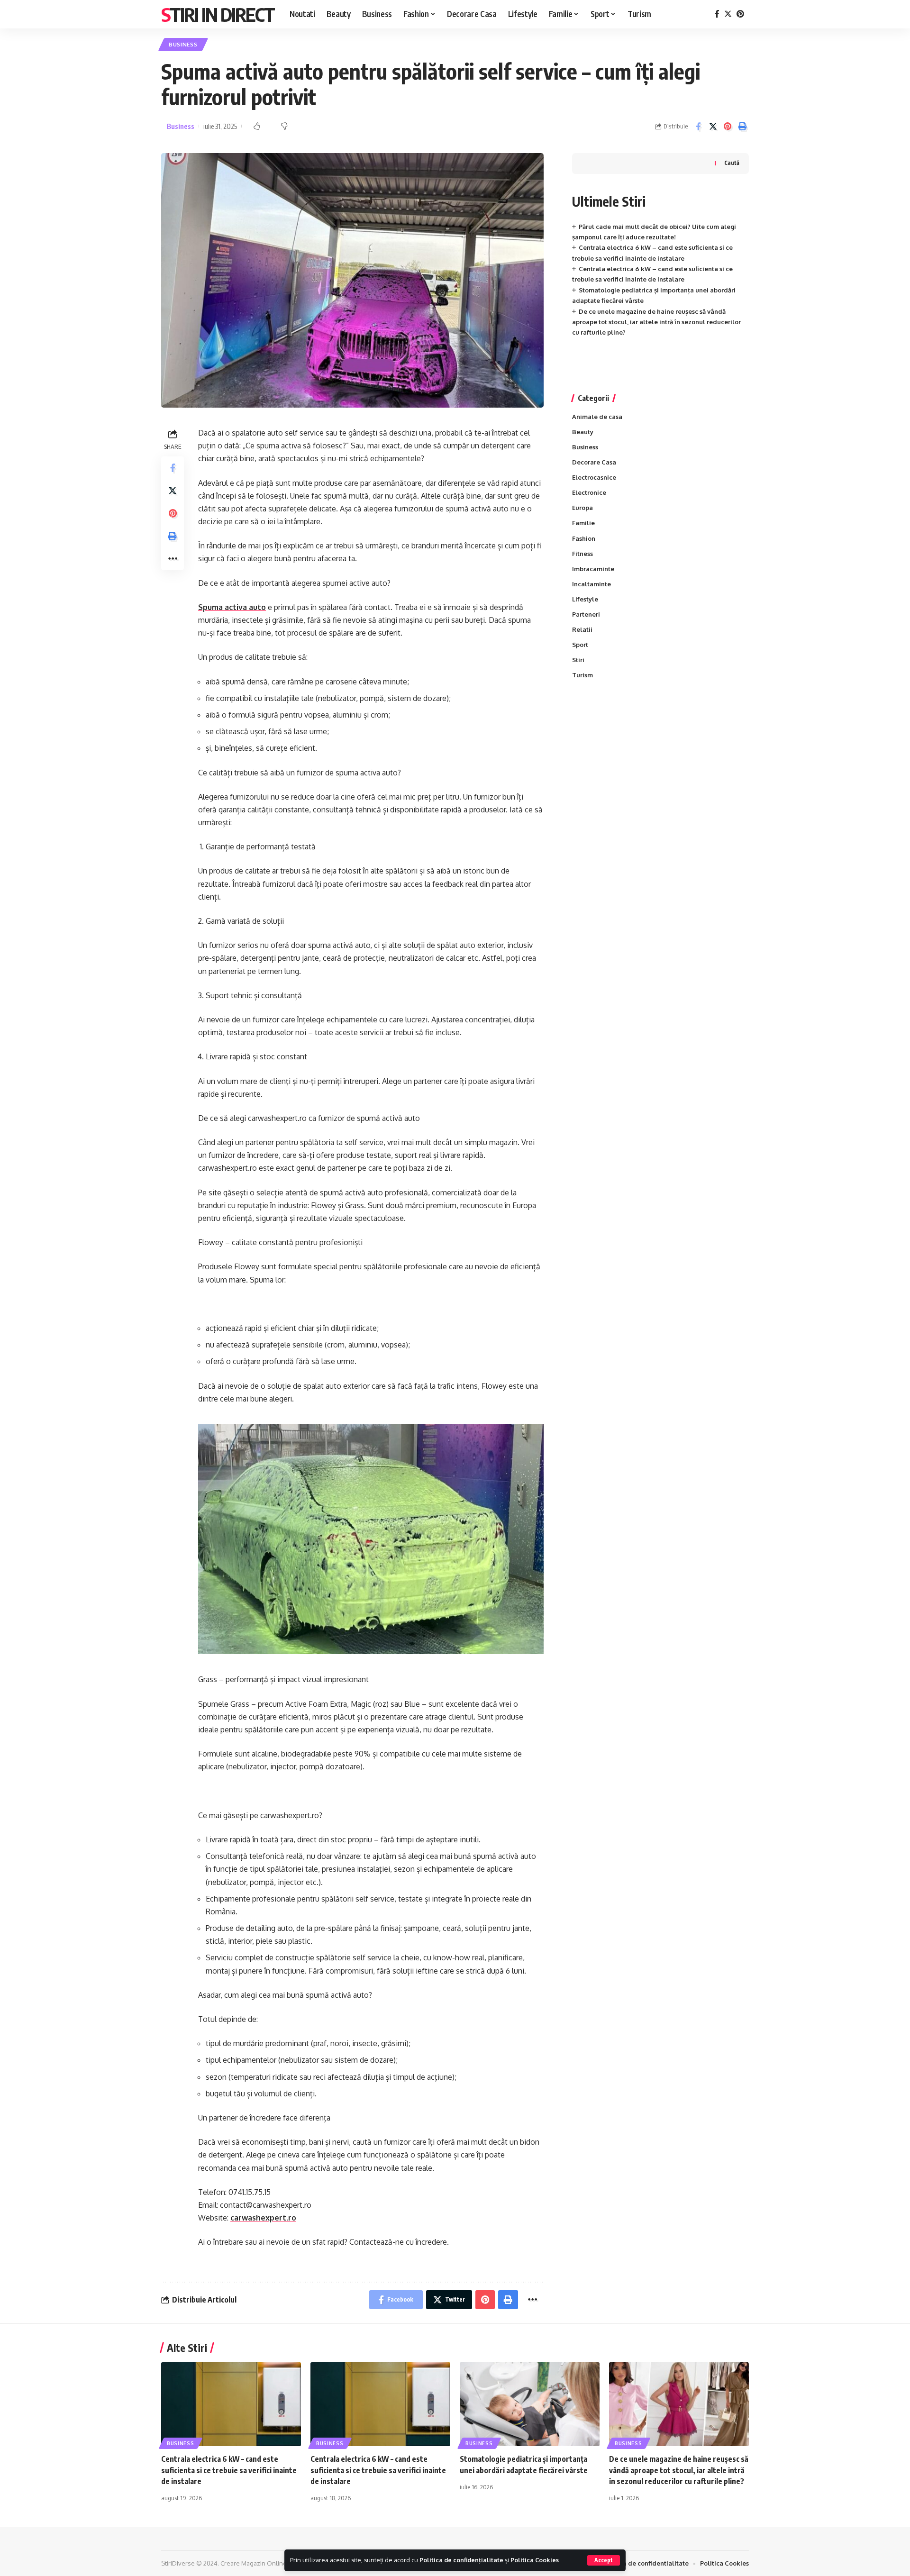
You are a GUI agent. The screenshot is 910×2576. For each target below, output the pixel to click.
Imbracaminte (593, 569)
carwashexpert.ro (263, 2218)
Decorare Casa (594, 462)
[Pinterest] (740, 14)
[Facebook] (717, 14)
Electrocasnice (594, 477)
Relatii (582, 629)
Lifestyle (585, 599)
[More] (173, 559)
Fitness (582, 554)
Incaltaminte (591, 584)
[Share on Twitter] (713, 127)
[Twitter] (728, 14)
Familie (583, 523)
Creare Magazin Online (254, 2563)
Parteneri (586, 614)
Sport (580, 645)
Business (183, 44)
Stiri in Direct (218, 14)
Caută (732, 163)
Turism (582, 675)
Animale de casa (597, 417)
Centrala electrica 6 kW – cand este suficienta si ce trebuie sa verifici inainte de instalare (229, 2470)
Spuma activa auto (232, 607)
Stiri (578, 660)
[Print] (742, 127)
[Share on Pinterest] (728, 127)
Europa (582, 508)
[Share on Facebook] (698, 127)
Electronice (589, 492)
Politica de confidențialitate (461, 2560)
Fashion (584, 538)
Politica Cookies (535, 2560)
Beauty (583, 432)
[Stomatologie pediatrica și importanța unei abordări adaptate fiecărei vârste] (530, 2404)
